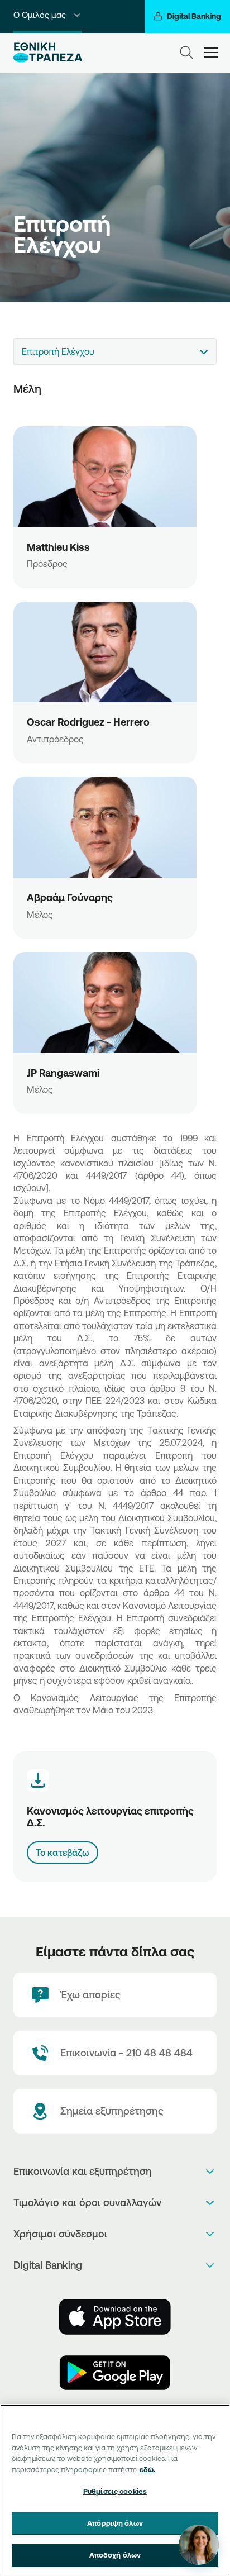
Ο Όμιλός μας (40, 15)
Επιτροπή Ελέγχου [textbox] (58, 351)
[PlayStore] (115, 2373)
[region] (115, 2490)
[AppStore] (115, 2317)
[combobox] (115, 351)
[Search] (186, 53)
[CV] (105, 477)
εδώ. (147, 2469)
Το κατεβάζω (63, 1853)
